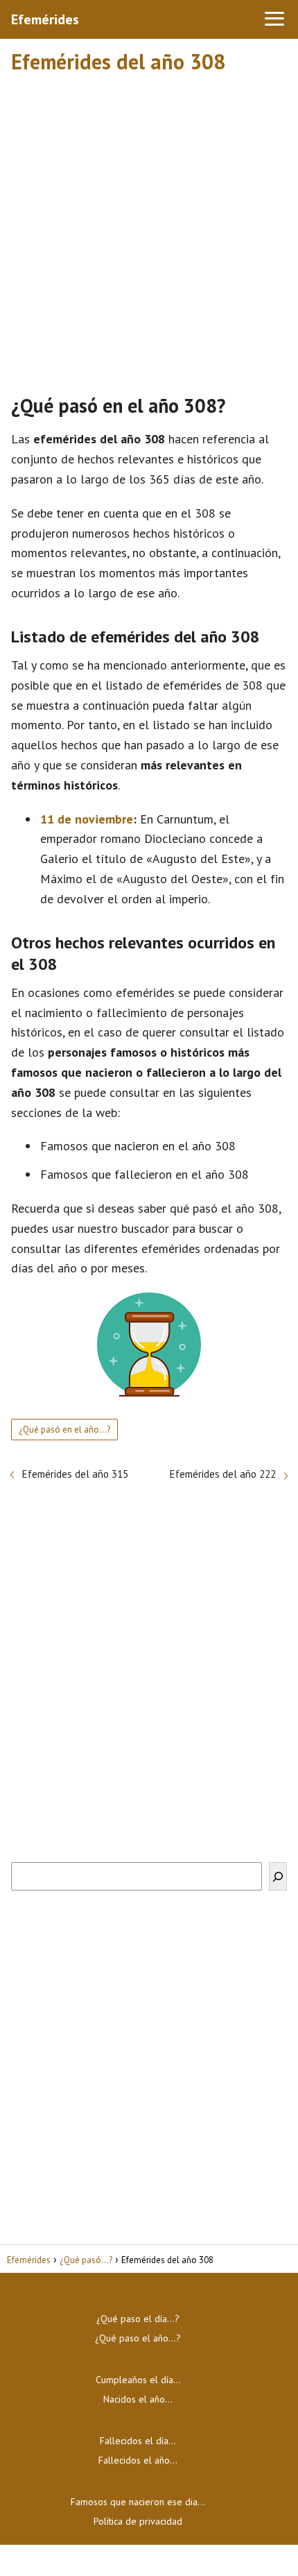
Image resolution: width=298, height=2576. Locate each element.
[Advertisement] (149, 228)
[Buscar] (278, 1876)
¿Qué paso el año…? (138, 2338)
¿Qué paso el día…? (138, 2319)
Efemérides (45, 19)
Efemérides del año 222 (223, 1474)
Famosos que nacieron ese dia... (138, 2502)
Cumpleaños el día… (138, 2380)
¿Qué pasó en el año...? (64, 1430)
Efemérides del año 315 (75, 1474)
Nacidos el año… (138, 2399)
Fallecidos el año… (138, 2460)
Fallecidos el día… (138, 2441)
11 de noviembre (87, 819)
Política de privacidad (138, 2521)
